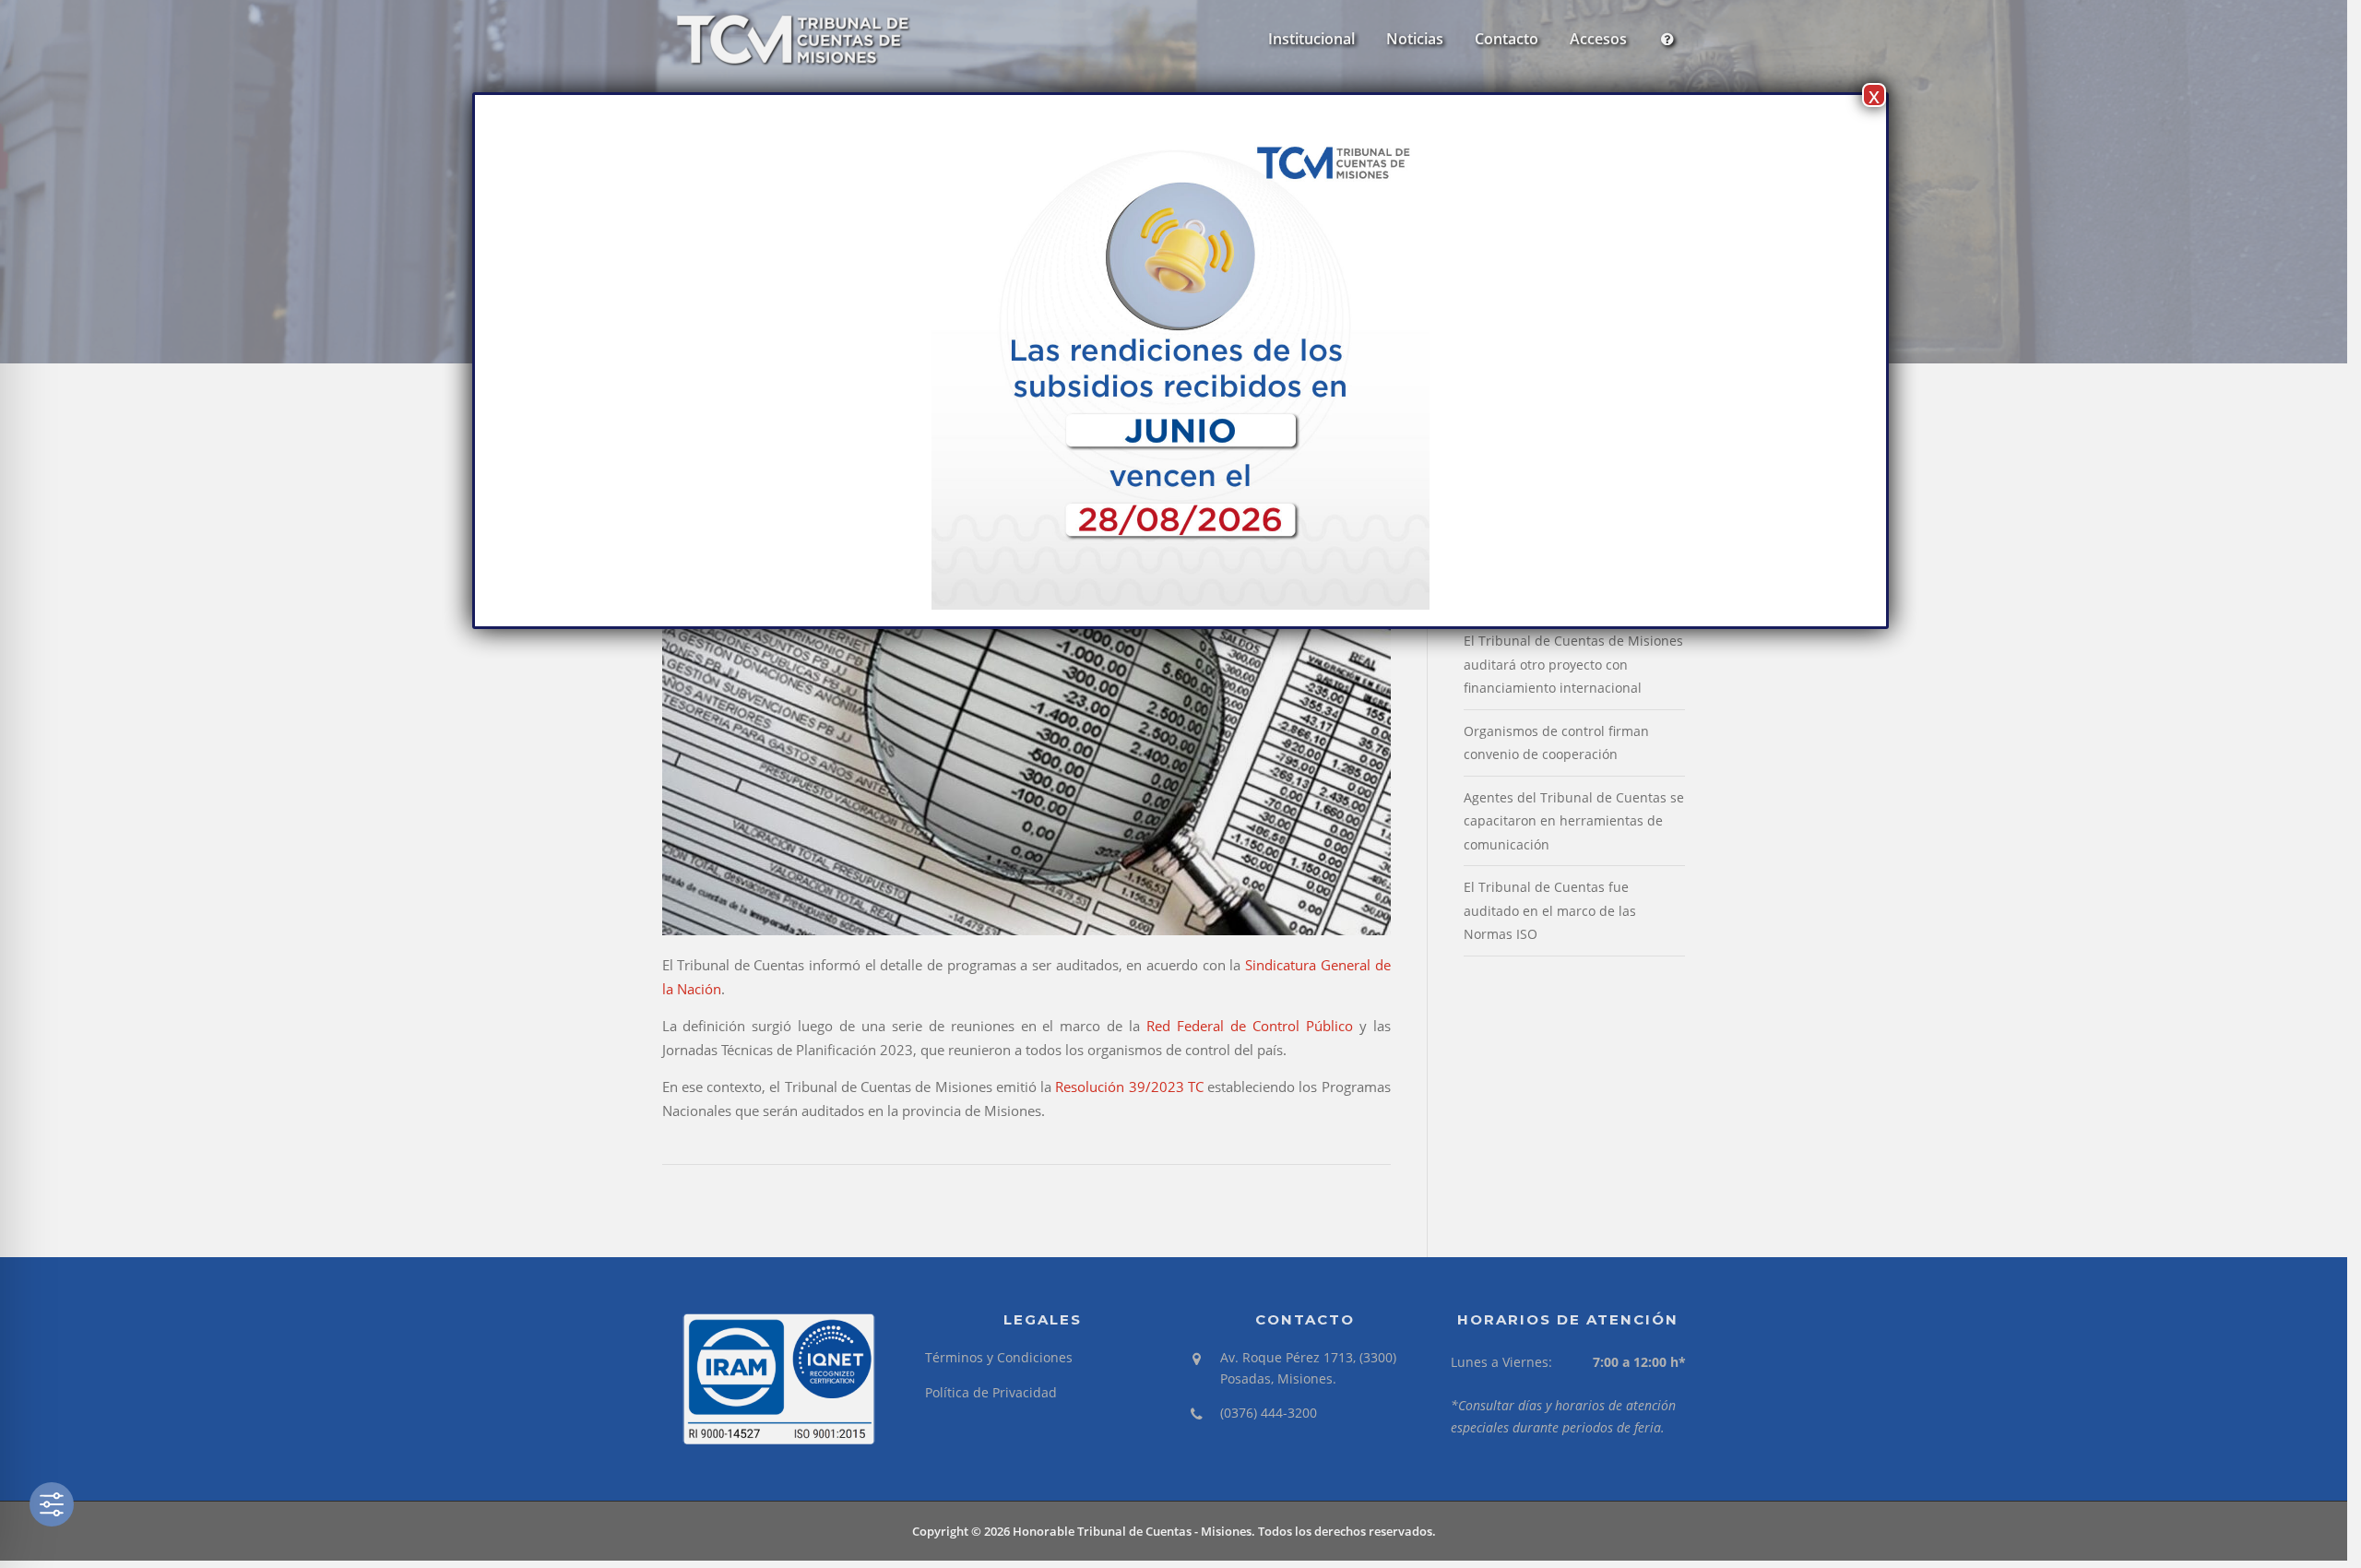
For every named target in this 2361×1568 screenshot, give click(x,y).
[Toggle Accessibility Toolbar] (52, 1504)
